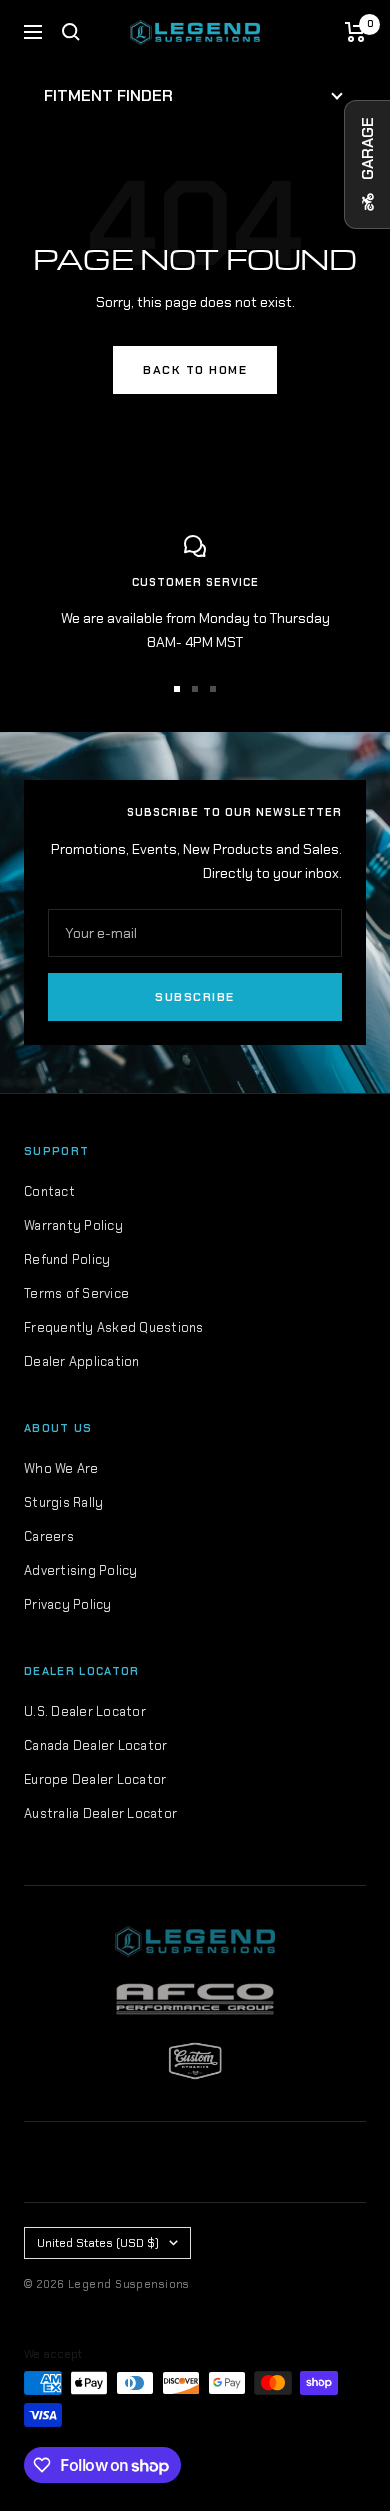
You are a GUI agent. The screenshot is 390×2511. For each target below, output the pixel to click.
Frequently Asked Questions (114, 1327)
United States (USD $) (98, 2243)
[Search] (71, 32)
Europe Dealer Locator (95, 1779)
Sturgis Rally (63, 1502)
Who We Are (61, 1468)
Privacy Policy (68, 1604)
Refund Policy (67, 1259)
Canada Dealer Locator (95, 1745)
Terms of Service (76, 1293)
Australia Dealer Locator (100, 1813)
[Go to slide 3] (213, 689)
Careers (49, 1536)
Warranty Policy (73, 1225)
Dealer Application (82, 1361)
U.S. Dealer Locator (85, 1711)
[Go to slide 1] (177, 689)
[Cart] (355, 32)
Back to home (195, 370)
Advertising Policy (81, 1570)
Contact (49, 1191)
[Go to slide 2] (195, 689)
